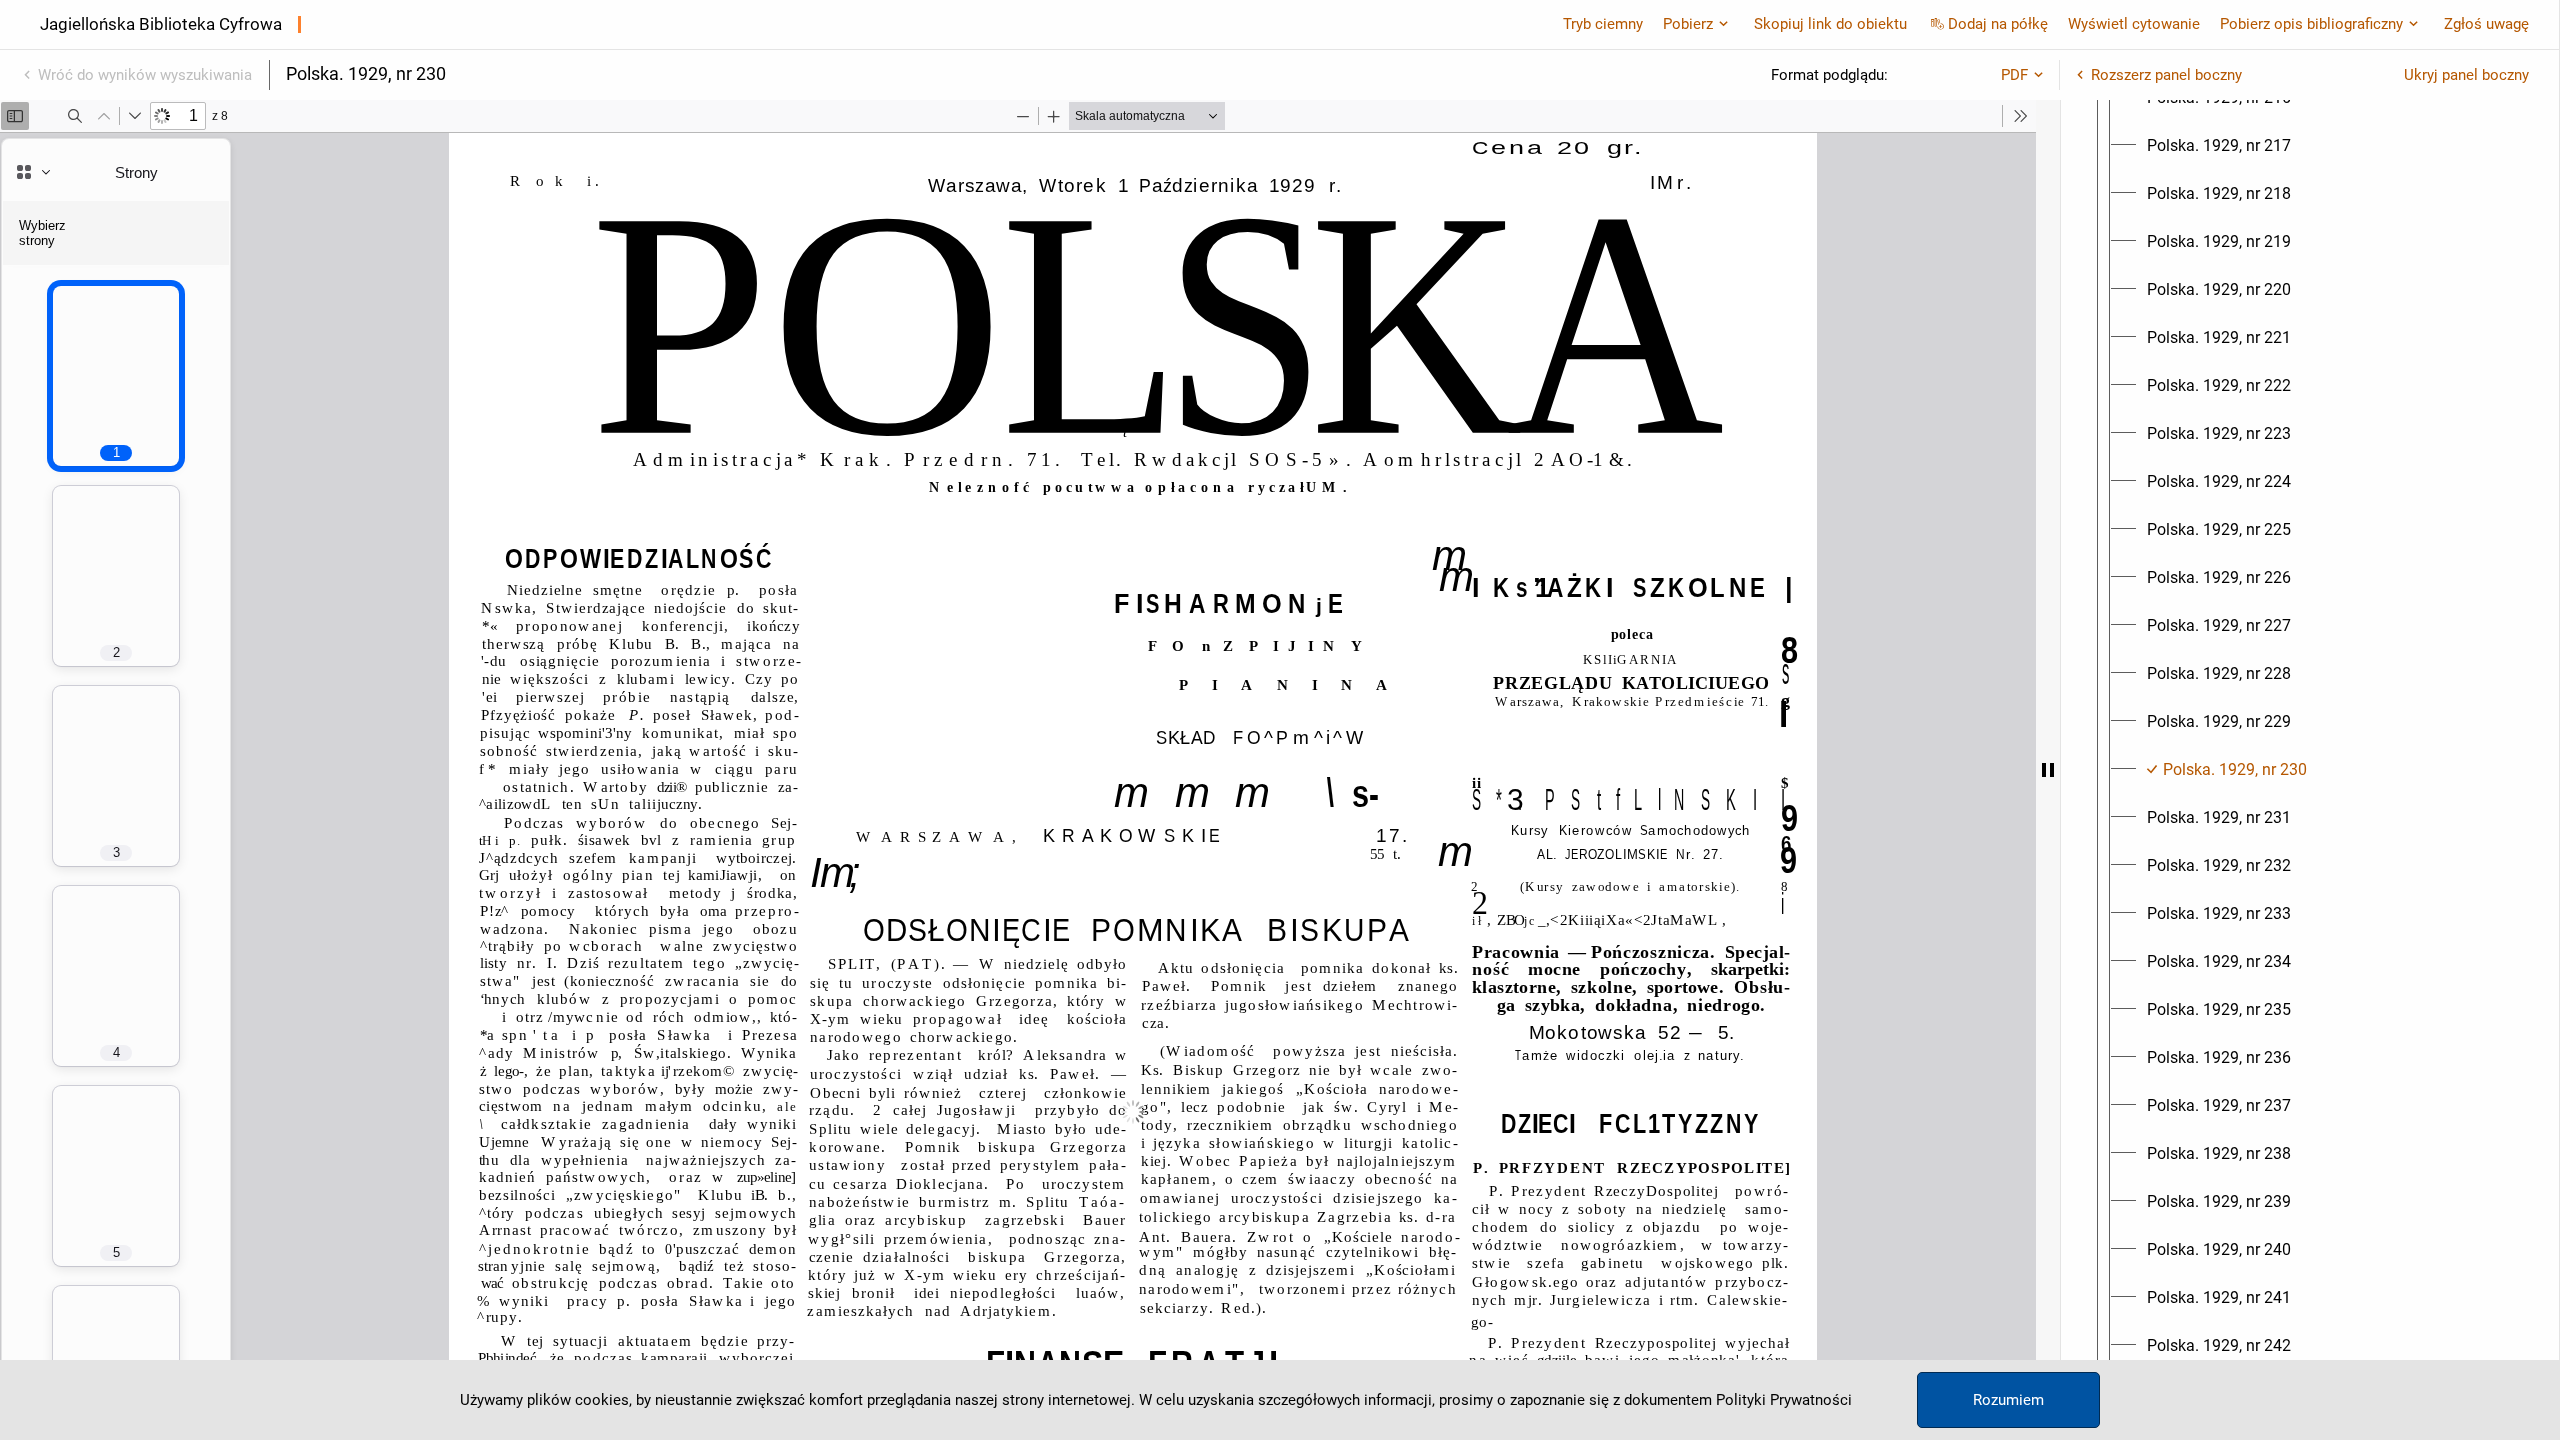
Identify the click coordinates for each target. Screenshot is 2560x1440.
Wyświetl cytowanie (2134, 24)
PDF (2014, 75)
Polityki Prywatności (1784, 1400)
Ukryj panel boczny (2466, 75)
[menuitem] (2219, 146)
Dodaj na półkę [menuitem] (1998, 24)
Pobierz (1688, 24)
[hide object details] (2048, 770)
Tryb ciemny (1603, 24)
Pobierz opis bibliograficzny (2311, 24)
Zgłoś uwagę (2486, 24)
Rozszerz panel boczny (2166, 75)
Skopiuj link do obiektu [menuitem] (1830, 24)
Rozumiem (2008, 1400)
